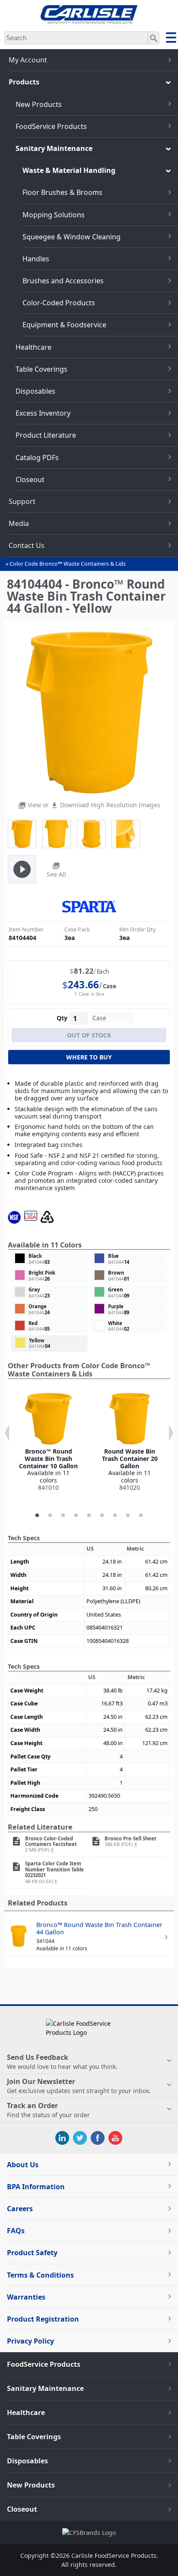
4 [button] (76, 1516)
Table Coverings (41, 369)
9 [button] (141, 1516)
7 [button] (115, 1516)
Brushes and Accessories (63, 281)
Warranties (26, 2297)
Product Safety (32, 2253)
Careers (20, 2209)
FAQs (16, 2231)
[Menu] (171, 39)
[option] (48, 1442)
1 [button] (37, 1516)
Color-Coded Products (59, 303)
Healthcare (33, 347)
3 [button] (63, 1516)
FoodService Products (51, 126)
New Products (39, 104)
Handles (36, 259)
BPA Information (36, 2187)
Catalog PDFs (37, 458)
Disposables (35, 391)
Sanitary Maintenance (54, 148)
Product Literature (46, 435)
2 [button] (50, 1516)
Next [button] (171, 1433)
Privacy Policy (30, 2341)
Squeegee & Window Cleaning (72, 237)
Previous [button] (7, 1433)
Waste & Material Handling (69, 170)
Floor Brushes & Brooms (62, 192)
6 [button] (102, 1516)
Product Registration (43, 2319)
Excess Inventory (43, 413)
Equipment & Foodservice (64, 325)
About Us (23, 2165)
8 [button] (128, 1516)
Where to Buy (89, 1057)
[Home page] (89, 21)
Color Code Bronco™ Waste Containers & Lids (68, 564)
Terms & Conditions (40, 2275)
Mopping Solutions (54, 215)
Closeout (30, 479)
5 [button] (89, 1516)
